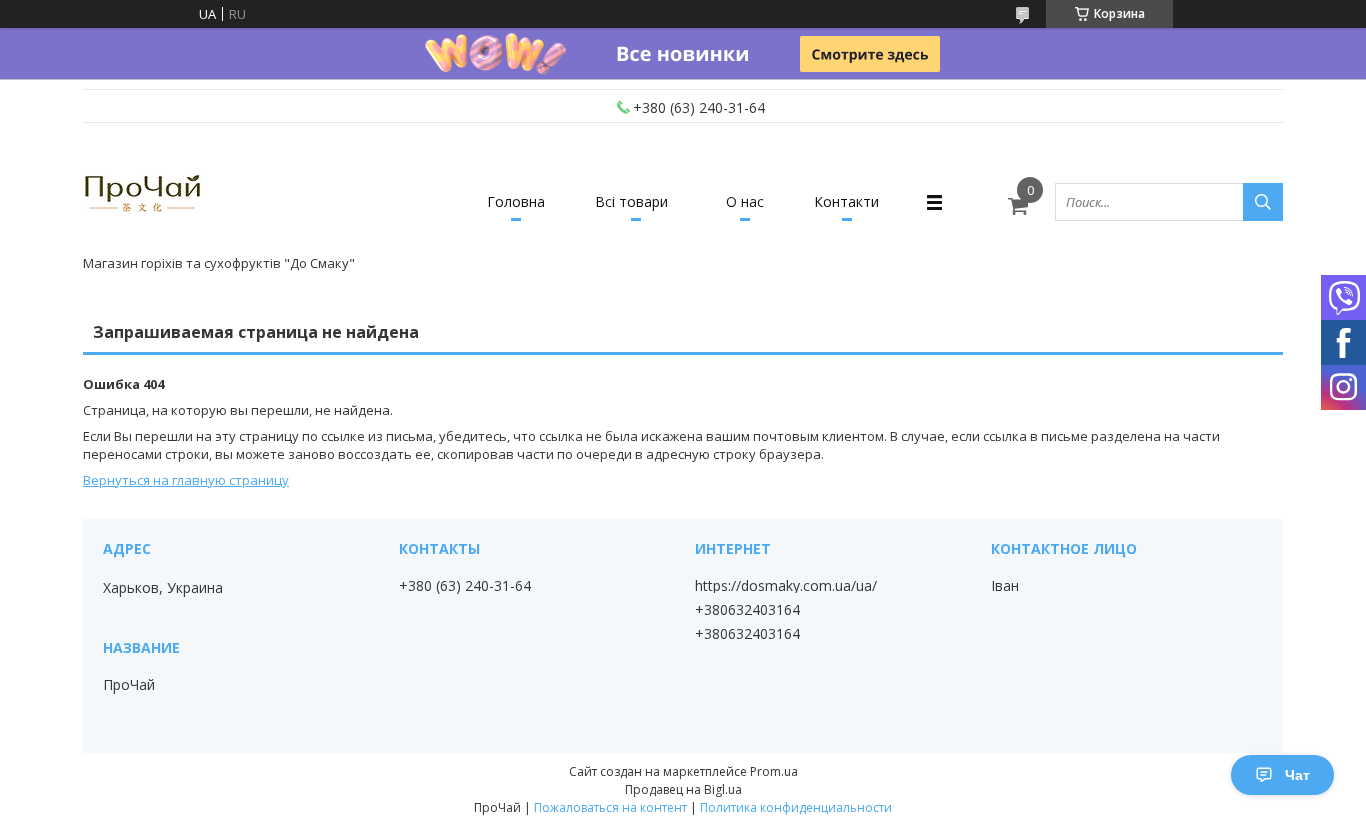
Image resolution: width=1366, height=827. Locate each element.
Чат (1297, 775)
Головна (516, 201)
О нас (745, 201)
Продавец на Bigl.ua (683, 789)
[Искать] (1263, 202)
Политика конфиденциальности (796, 807)
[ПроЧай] (143, 193)
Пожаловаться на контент (610, 807)
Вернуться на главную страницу (186, 480)
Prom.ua (774, 771)
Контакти (846, 201)
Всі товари (631, 201)
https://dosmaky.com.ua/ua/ (786, 586)
